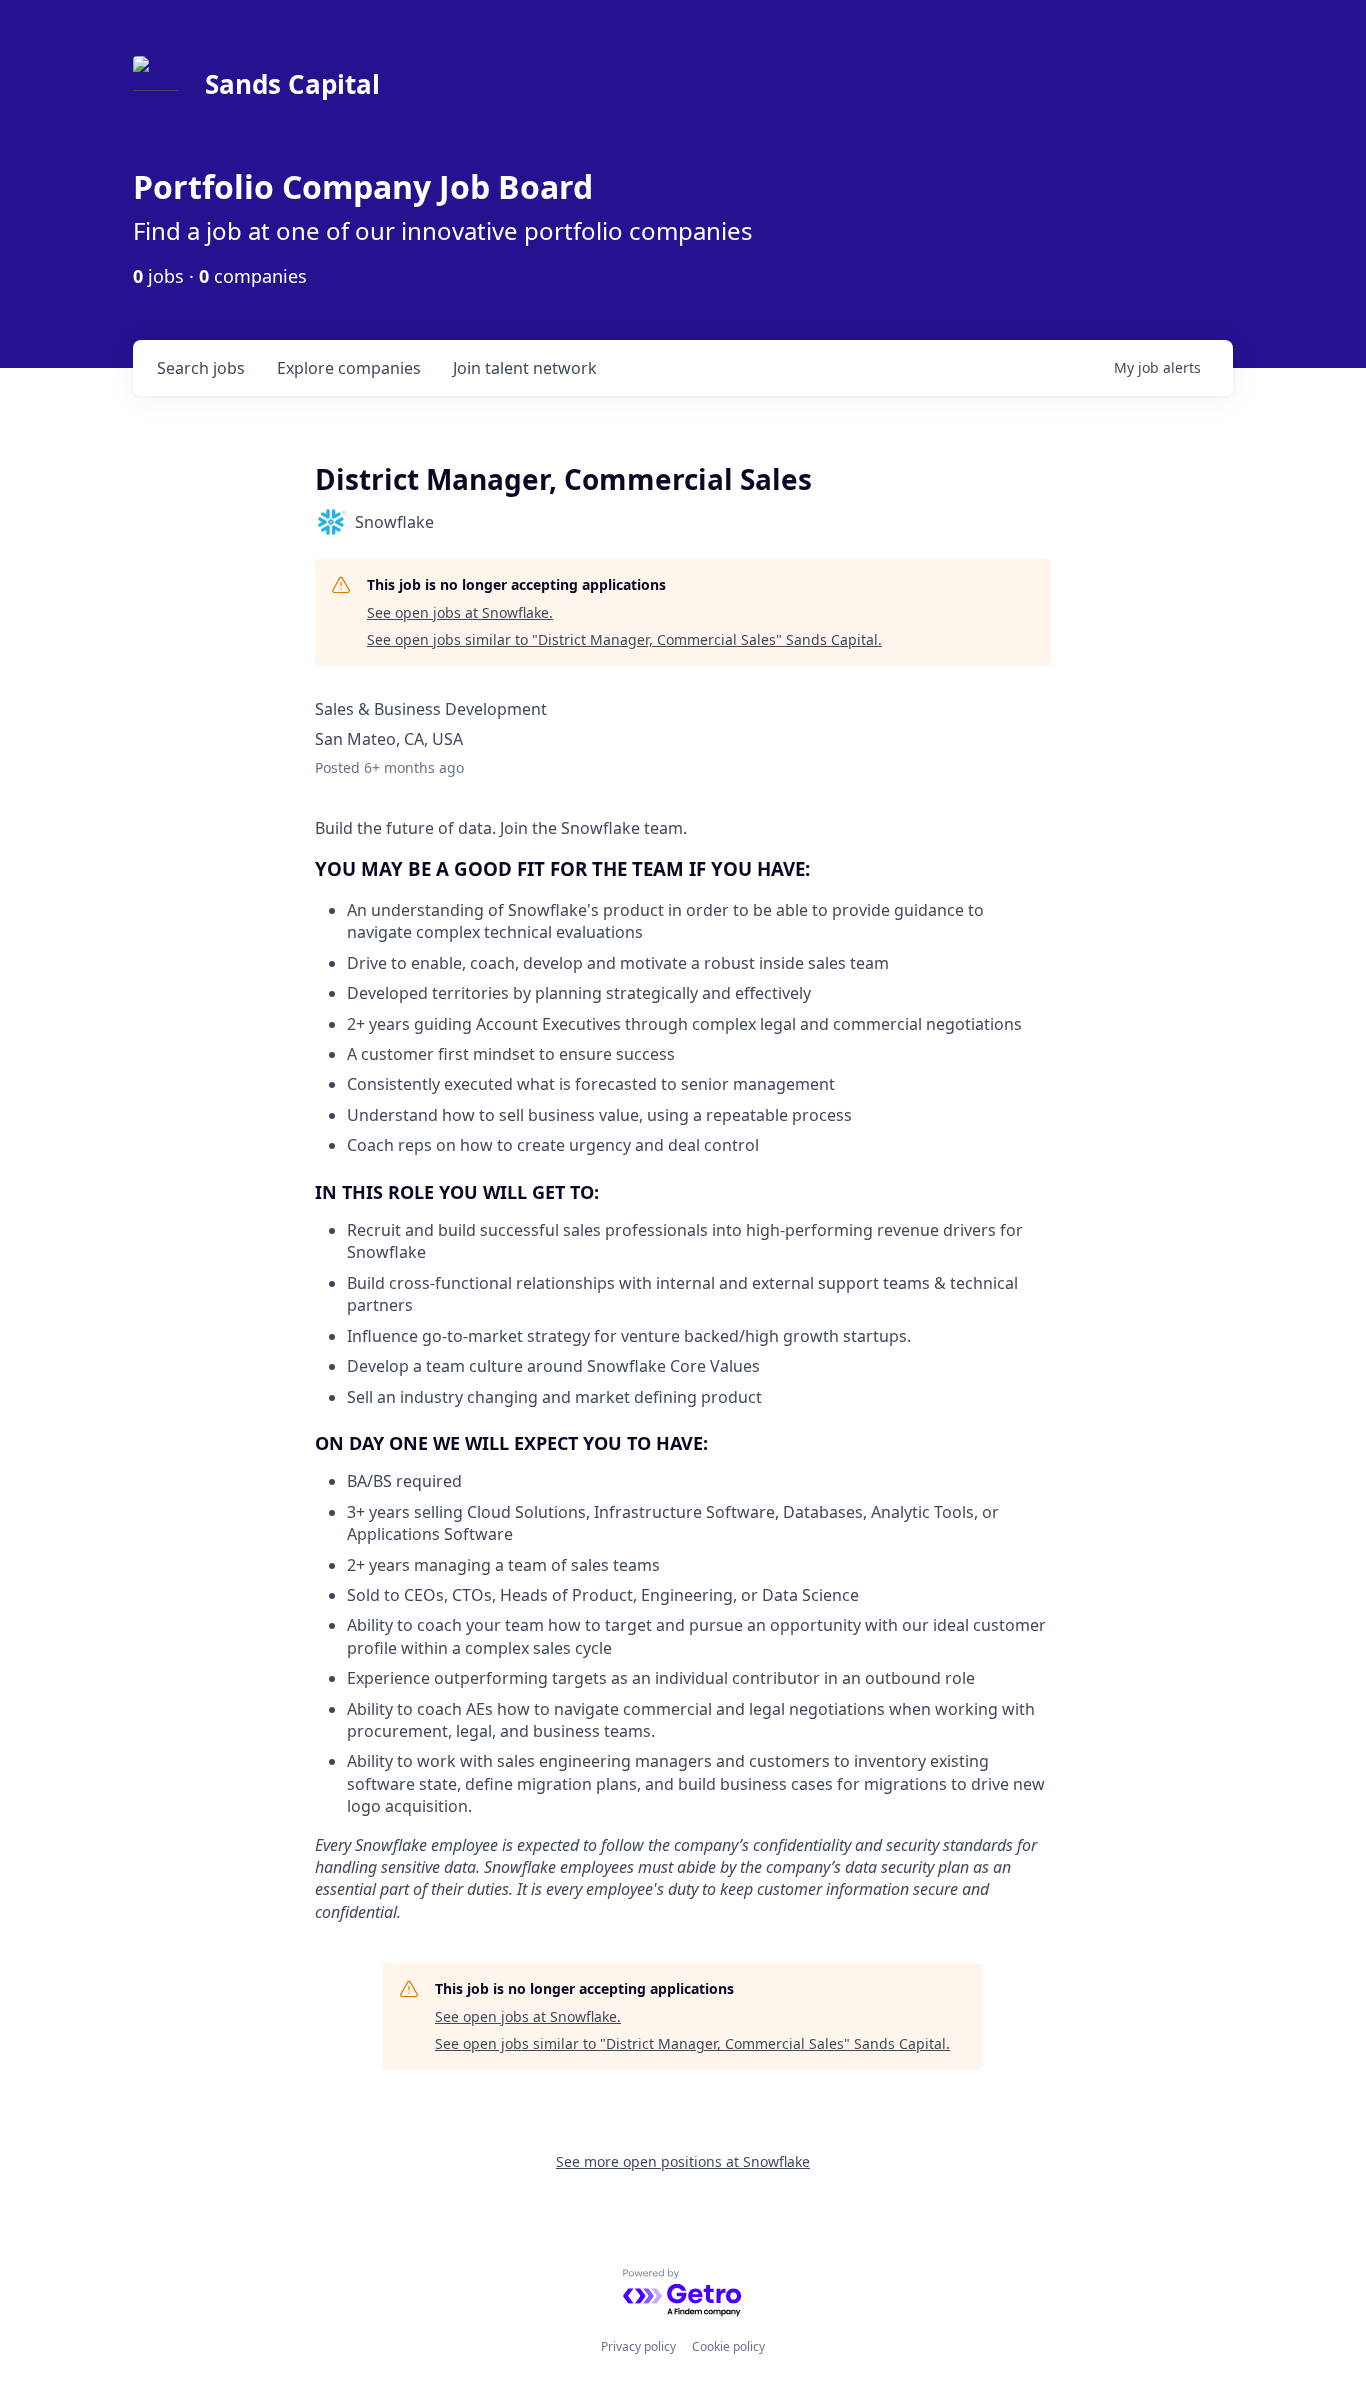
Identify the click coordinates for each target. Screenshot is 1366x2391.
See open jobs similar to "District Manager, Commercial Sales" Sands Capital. (624, 639)
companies (349, 368)
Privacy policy (638, 2346)
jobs (201, 368)
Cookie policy (728, 2346)
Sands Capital (292, 84)
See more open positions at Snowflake (683, 2161)
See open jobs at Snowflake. (460, 612)
